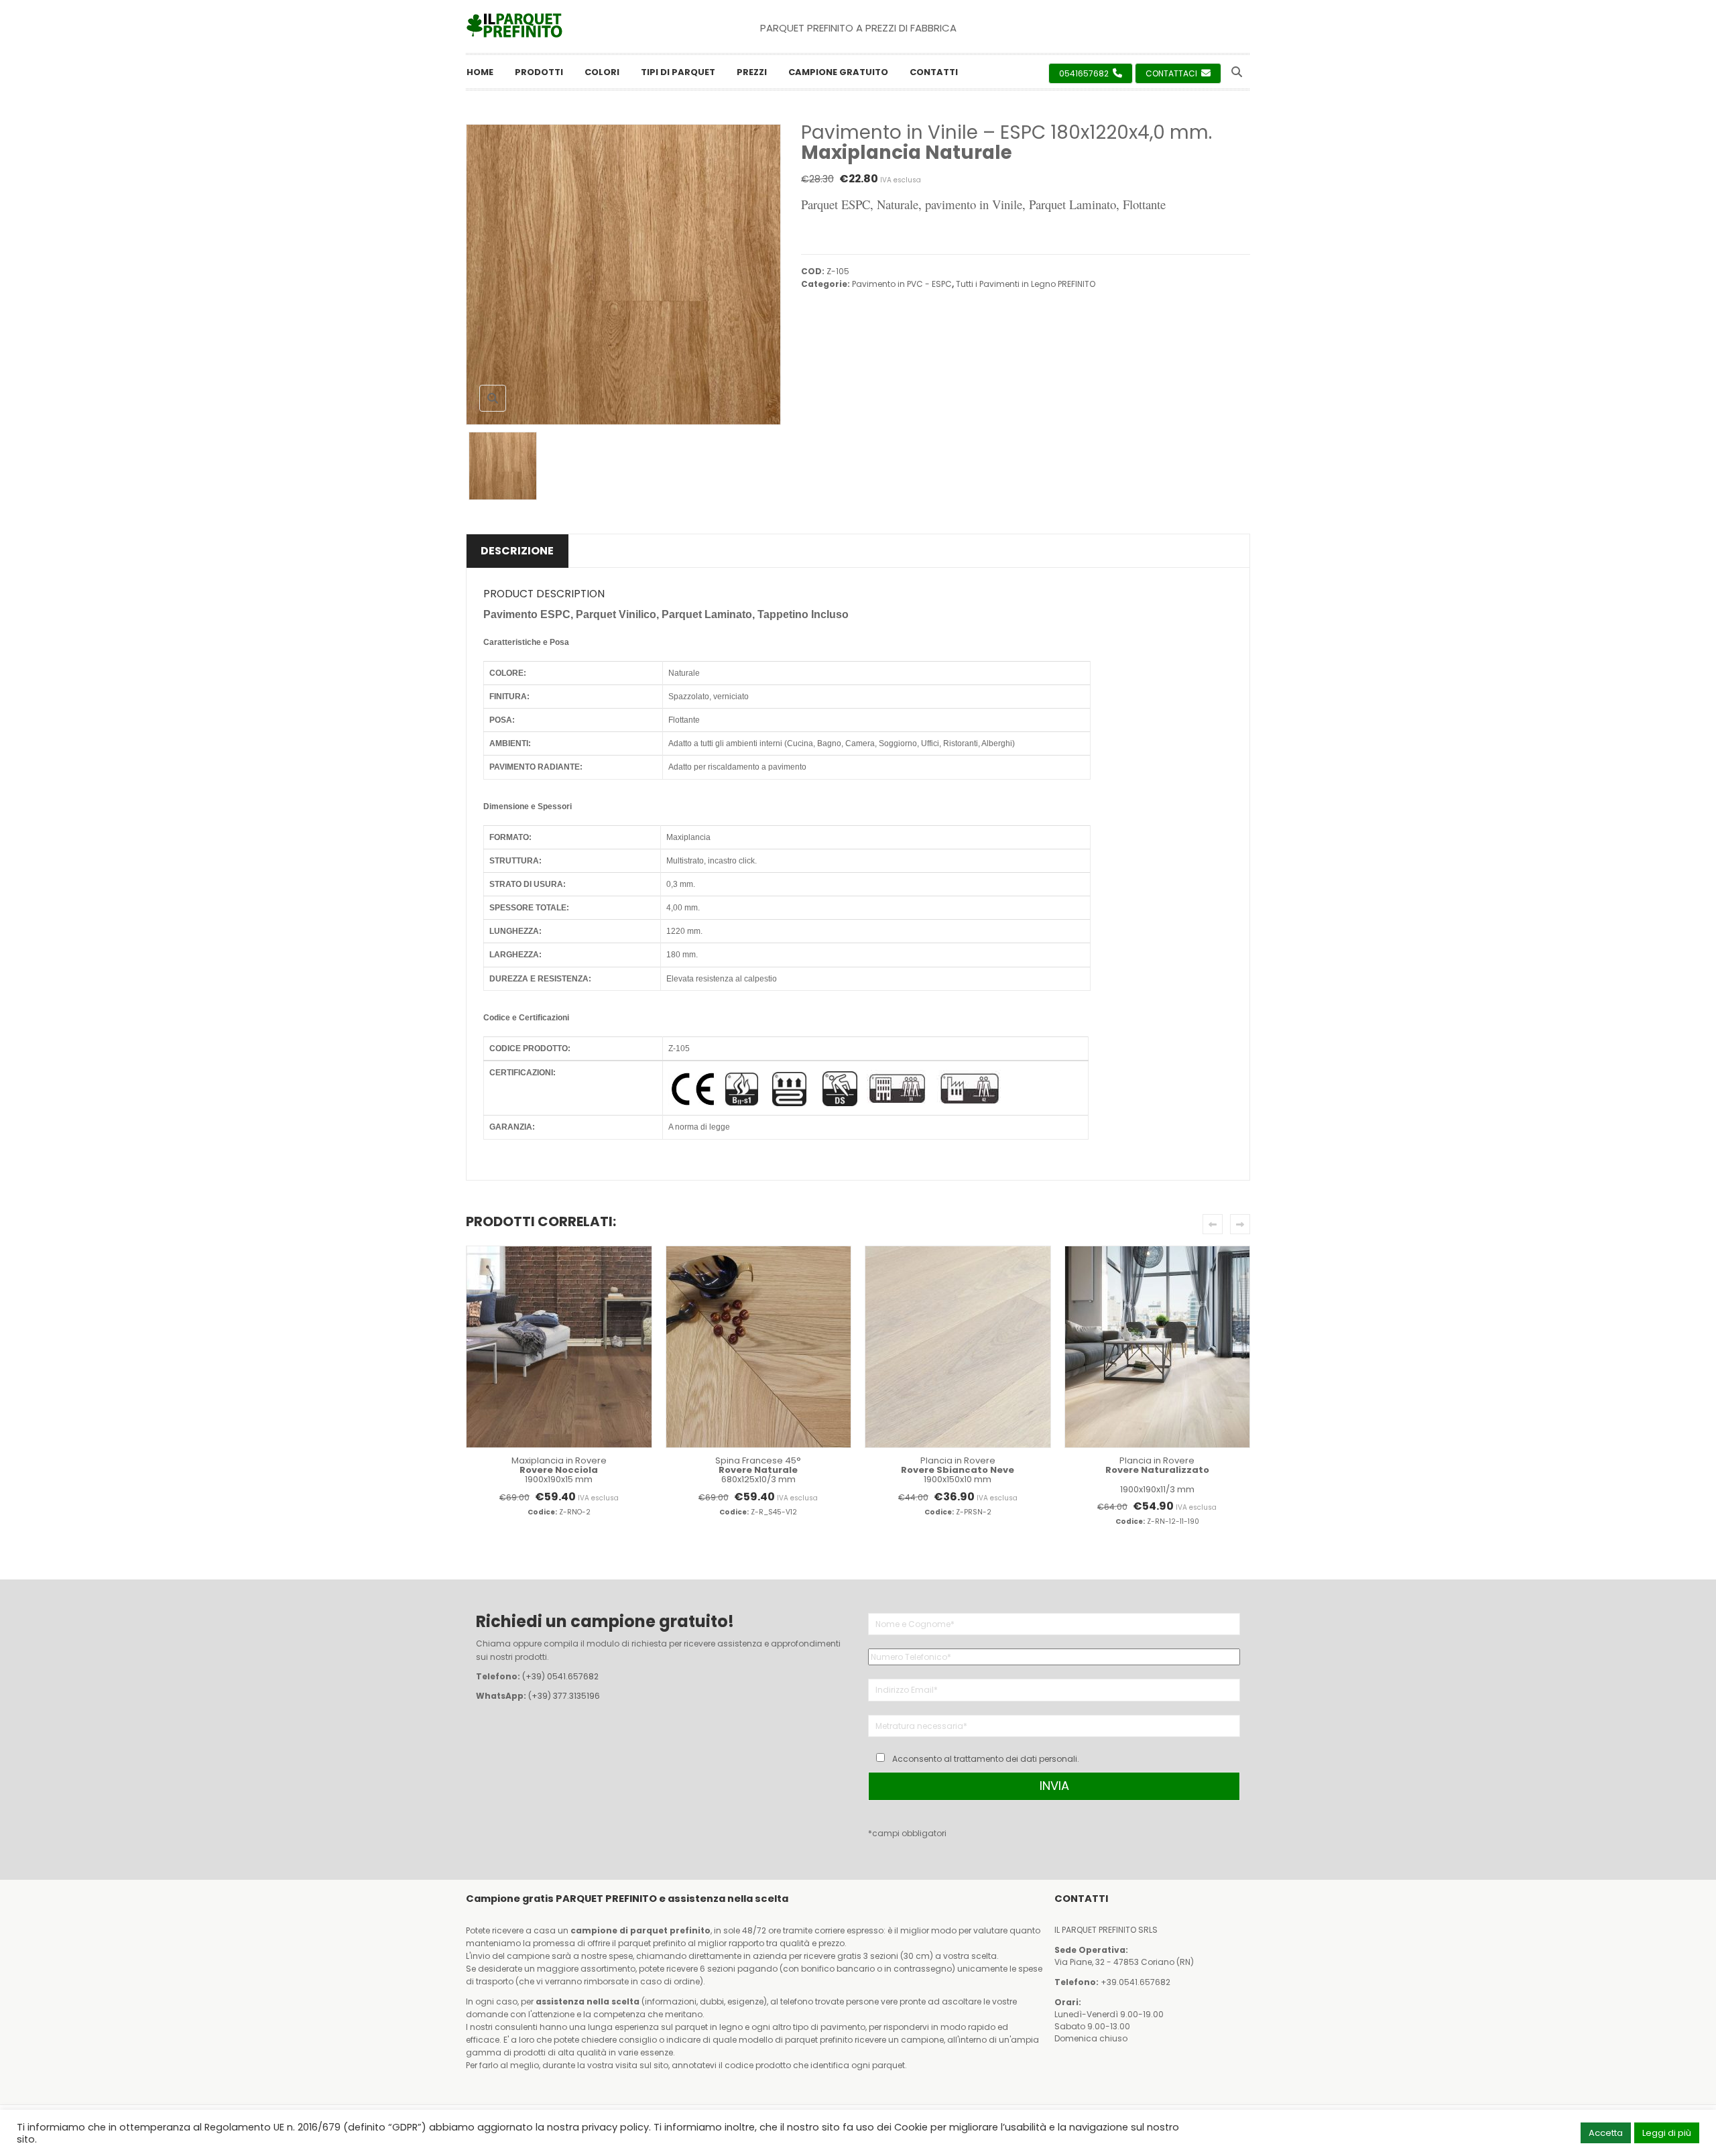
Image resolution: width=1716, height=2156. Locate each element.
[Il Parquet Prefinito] (514, 25)
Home (480, 72)
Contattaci (1172, 73)
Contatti (934, 72)
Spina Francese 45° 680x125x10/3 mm (758, 1470)
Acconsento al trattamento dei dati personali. (986, 1759)
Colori (602, 72)
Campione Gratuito (838, 72)
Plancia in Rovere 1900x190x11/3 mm (1157, 1475)
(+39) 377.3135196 (564, 1696)
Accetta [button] (1606, 2133)
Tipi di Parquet (678, 72)
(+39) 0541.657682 (560, 1676)
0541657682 (1085, 73)
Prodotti (539, 72)
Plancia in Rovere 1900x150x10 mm (958, 1470)
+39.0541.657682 (1136, 1982)
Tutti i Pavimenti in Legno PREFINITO (1026, 284)
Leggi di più (1667, 2133)
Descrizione (517, 551)
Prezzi (752, 72)
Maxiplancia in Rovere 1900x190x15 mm (559, 1470)
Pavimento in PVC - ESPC (902, 284)
